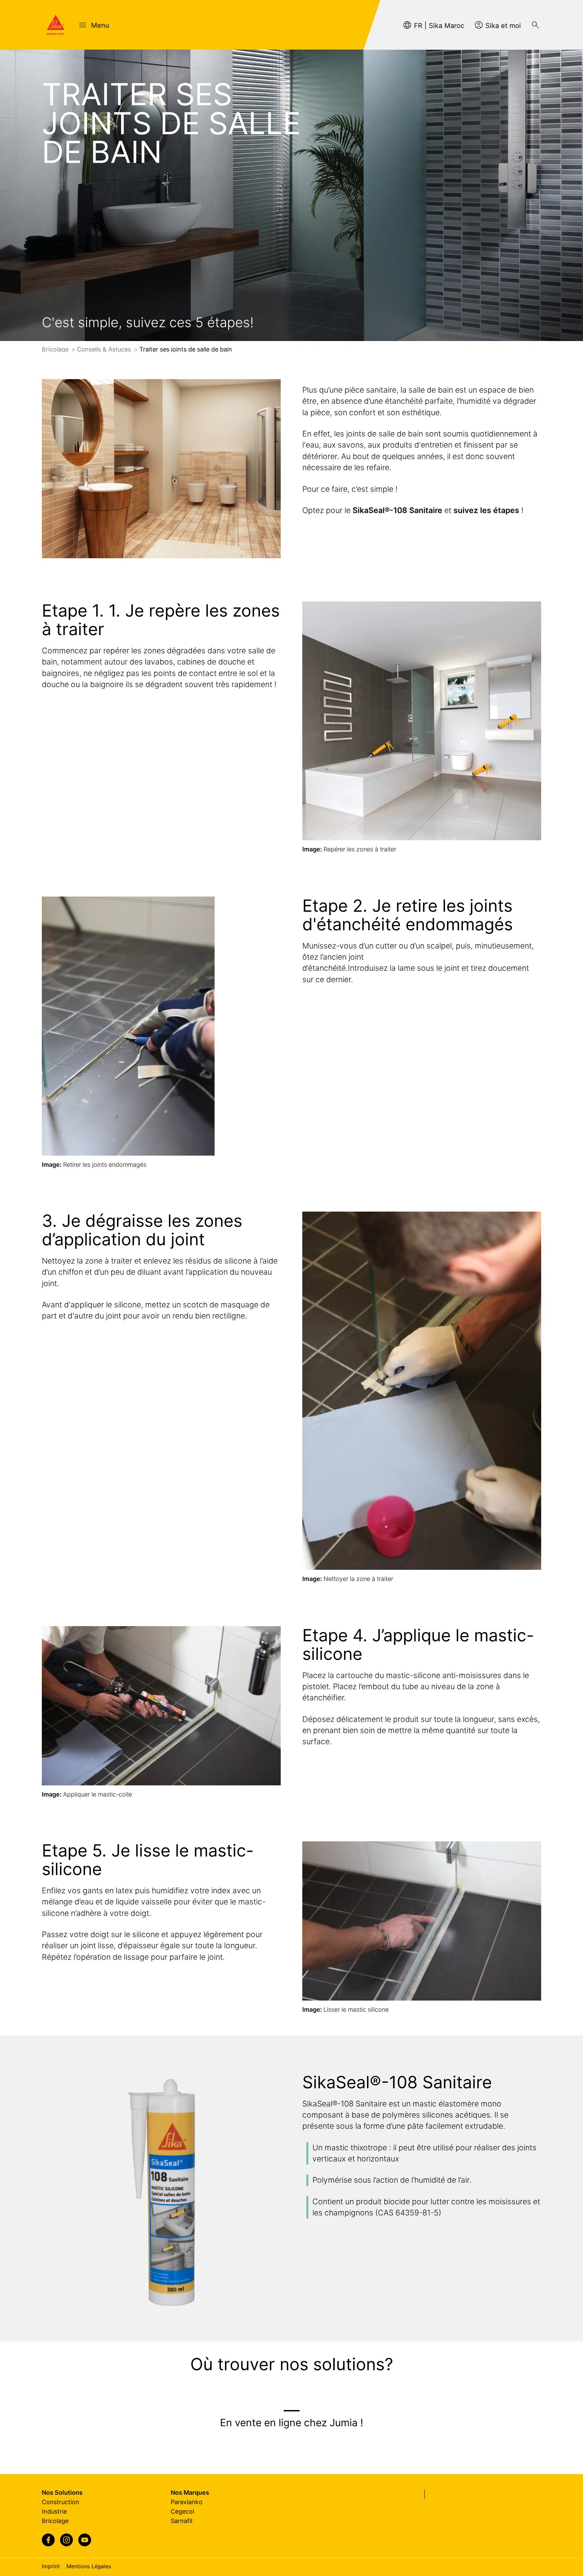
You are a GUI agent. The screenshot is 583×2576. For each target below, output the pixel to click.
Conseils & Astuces (105, 349)
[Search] (535, 25)
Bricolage (56, 349)
